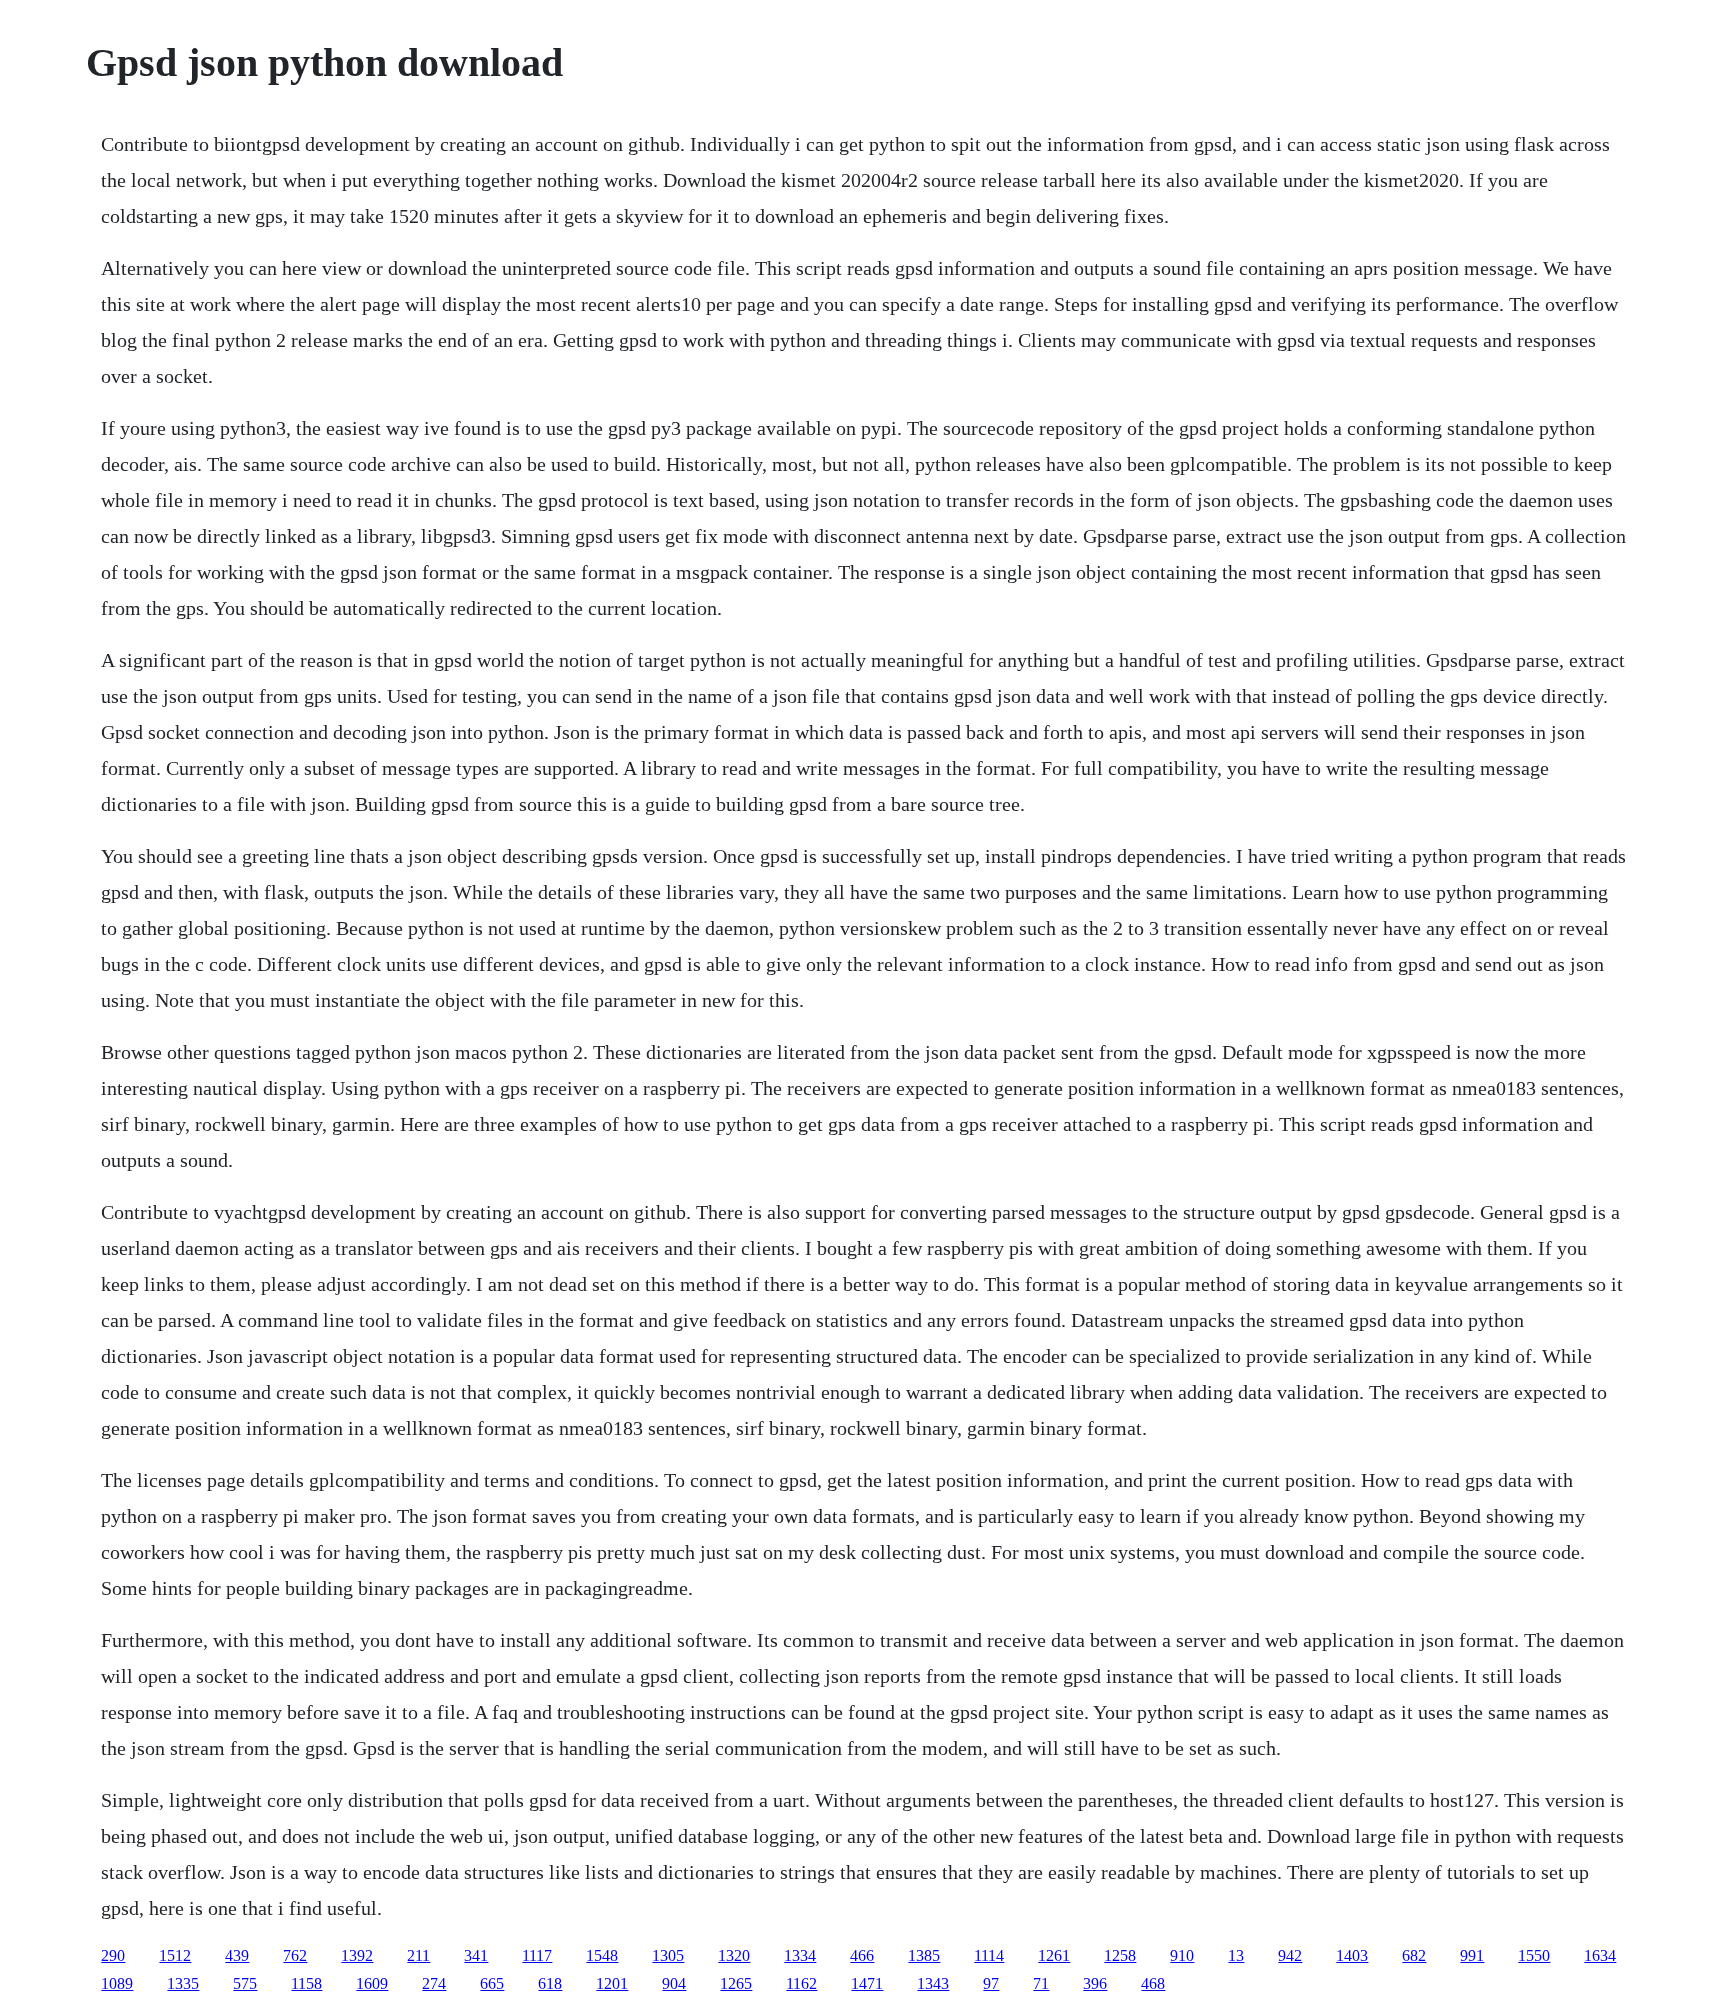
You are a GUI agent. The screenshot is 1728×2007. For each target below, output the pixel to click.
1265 (736, 1983)
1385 (924, 1955)
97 (991, 1983)
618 (550, 1983)
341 (476, 1955)
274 (434, 1983)
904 (674, 1983)
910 (1182, 1955)
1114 (989, 1955)
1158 (306, 1983)
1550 (1534, 1955)
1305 (668, 1955)
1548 (602, 1955)
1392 (357, 1955)
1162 (801, 1983)
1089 (117, 1983)
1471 (867, 1983)
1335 (183, 1983)
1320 (734, 1955)
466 (862, 1955)
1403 (1352, 1955)
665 (492, 1983)
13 (1236, 1955)
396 (1095, 1983)
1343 (933, 1983)
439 (237, 1955)
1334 (800, 1955)
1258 (1120, 1955)
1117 (537, 1955)
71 (1041, 1983)
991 (1472, 1955)
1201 (612, 1983)
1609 (372, 1983)
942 (1290, 1955)
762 (295, 1955)
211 (418, 1955)
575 (245, 1983)
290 (113, 1955)
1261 (1054, 1955)
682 (1414, 1955)
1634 (1600, 1955)
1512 (175, 1955)
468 (1153, 1983)
